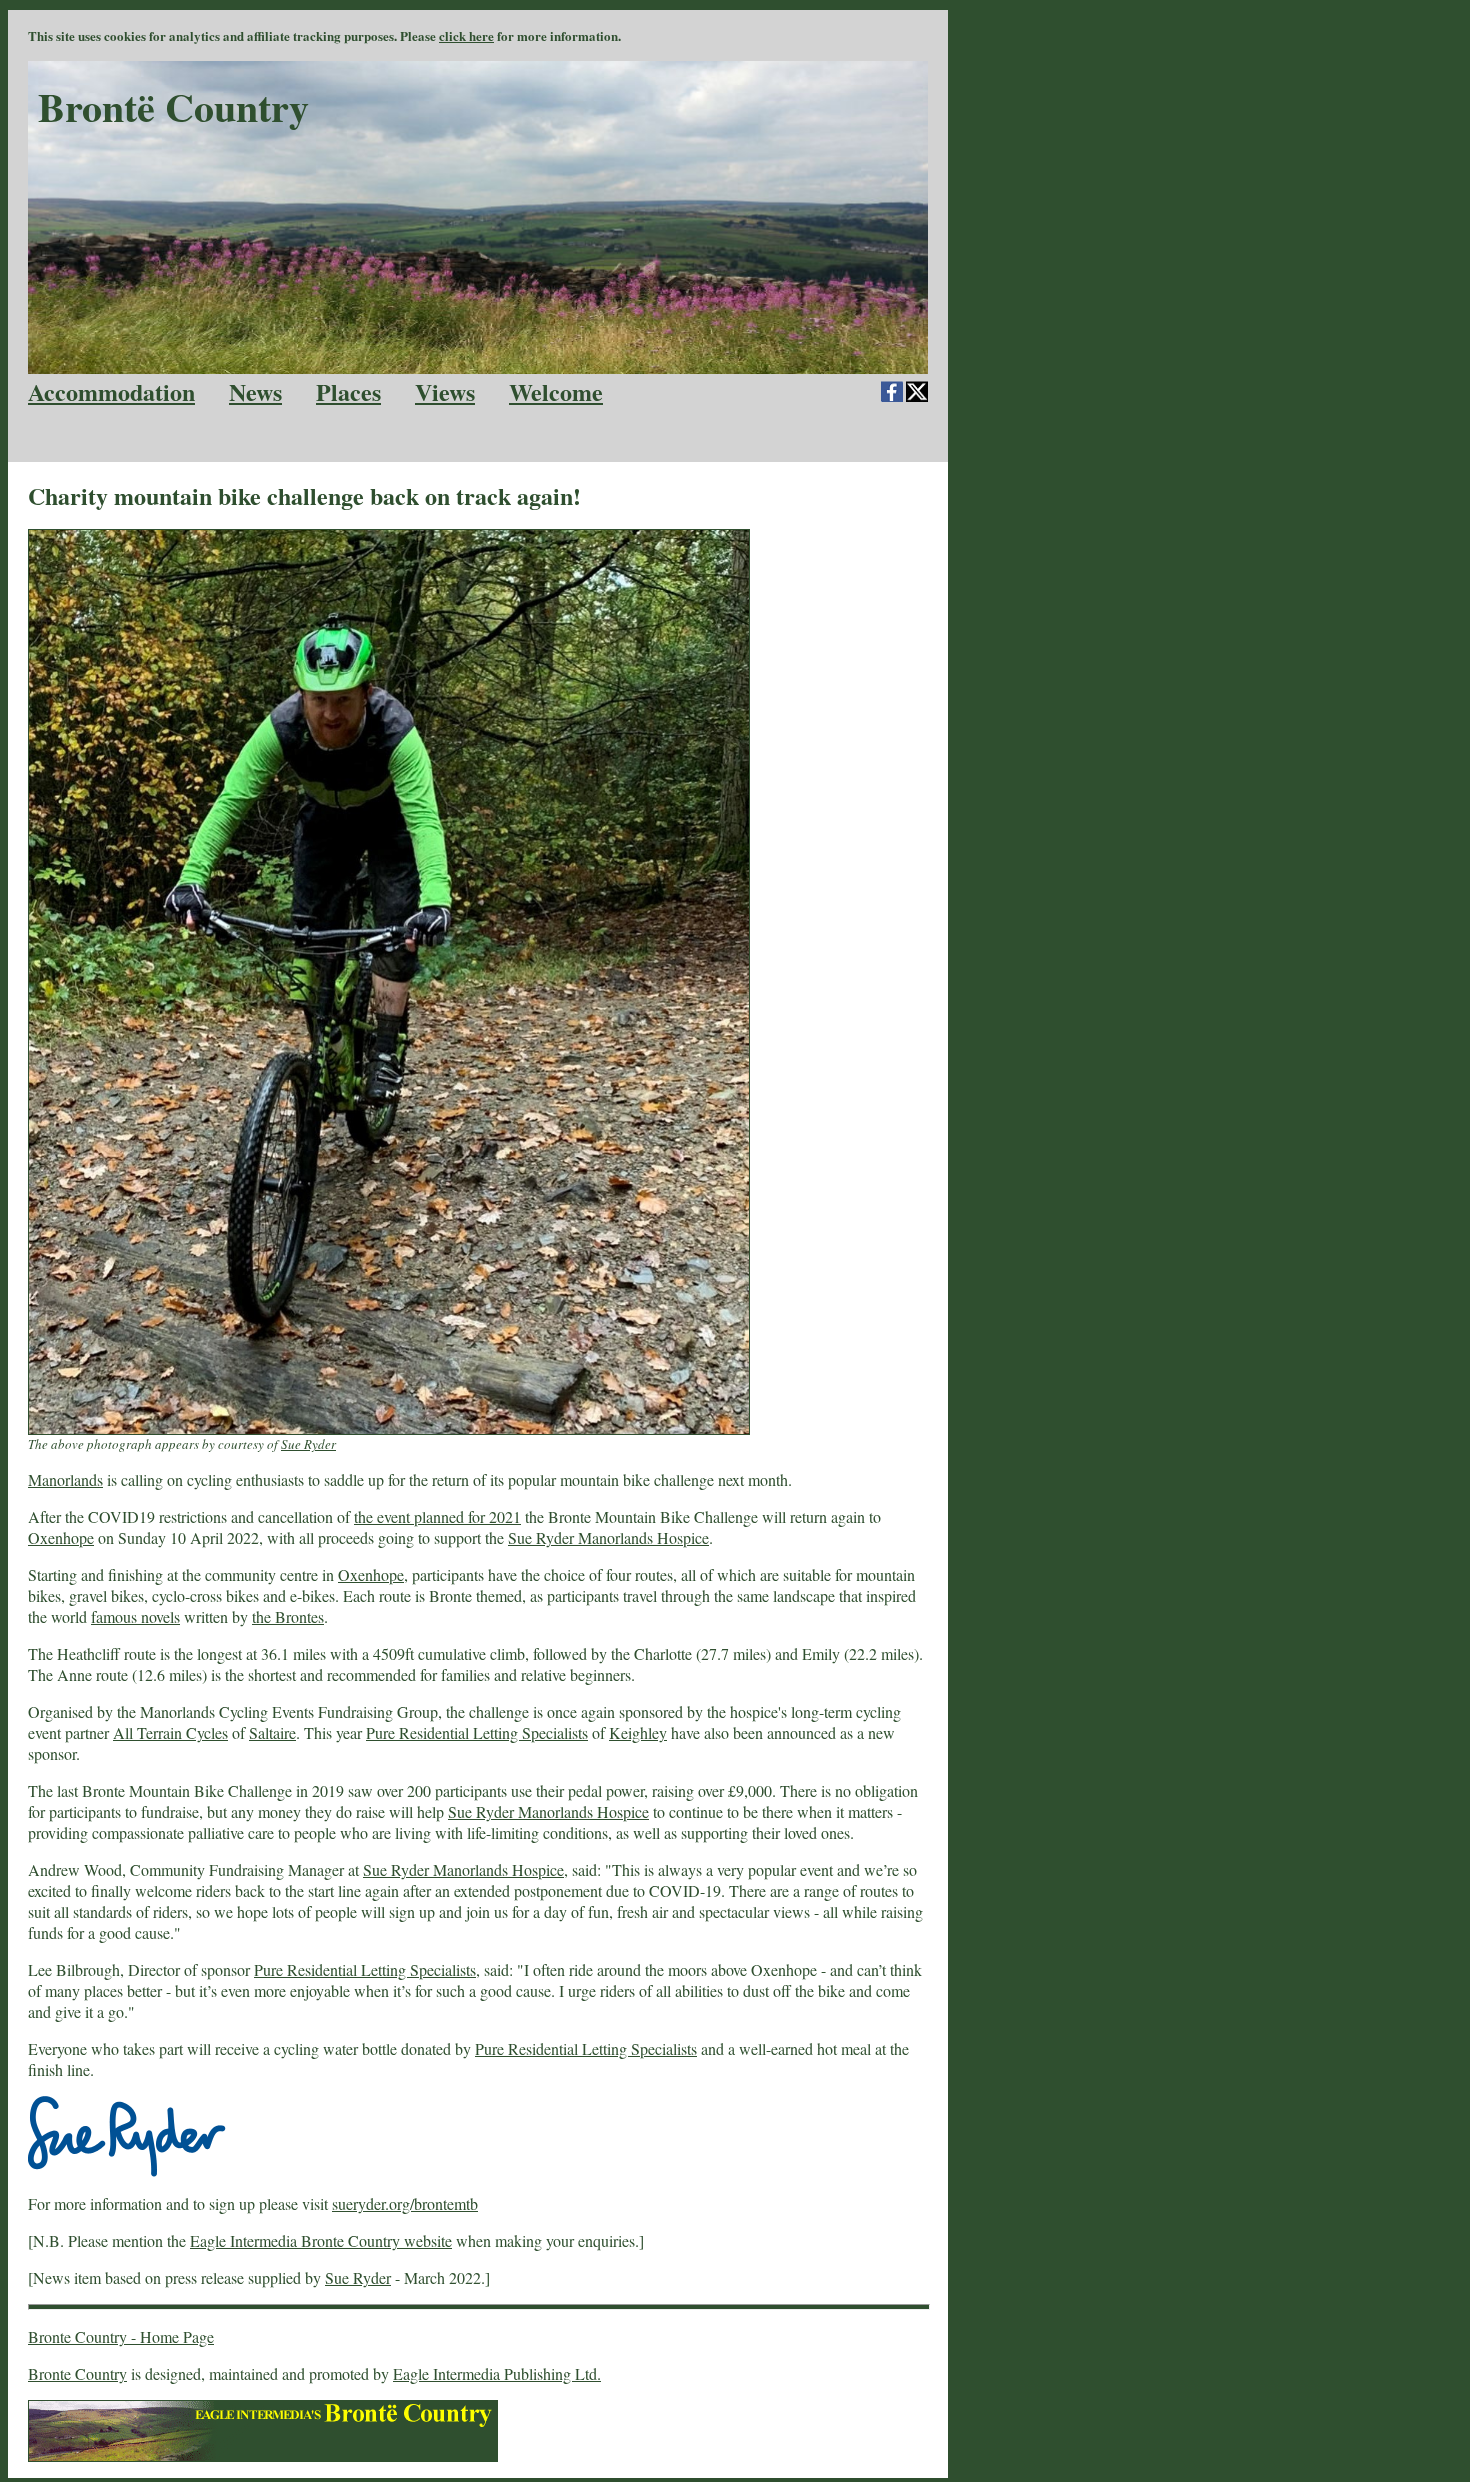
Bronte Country (77, 2373)
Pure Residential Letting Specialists (477, 1732)
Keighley (638, 1732)
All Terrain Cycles (170, 1732)
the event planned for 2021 (437, 1516)
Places (348, 391)
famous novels (135, 1616)
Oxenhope (61, 1537)
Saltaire (272, 1732)
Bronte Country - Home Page (121, 2336)
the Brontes (288, 1616)
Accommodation (111, 391)
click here (466, 35)
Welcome (556, 391)
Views (445, 391)
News (255, 391)
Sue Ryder (308, 1444)
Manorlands (65, 1479)
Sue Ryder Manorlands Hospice (608, 1537)
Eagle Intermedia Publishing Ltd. (497, 2373)
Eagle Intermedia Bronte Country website (321, 2240)
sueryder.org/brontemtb (405, 2203)
